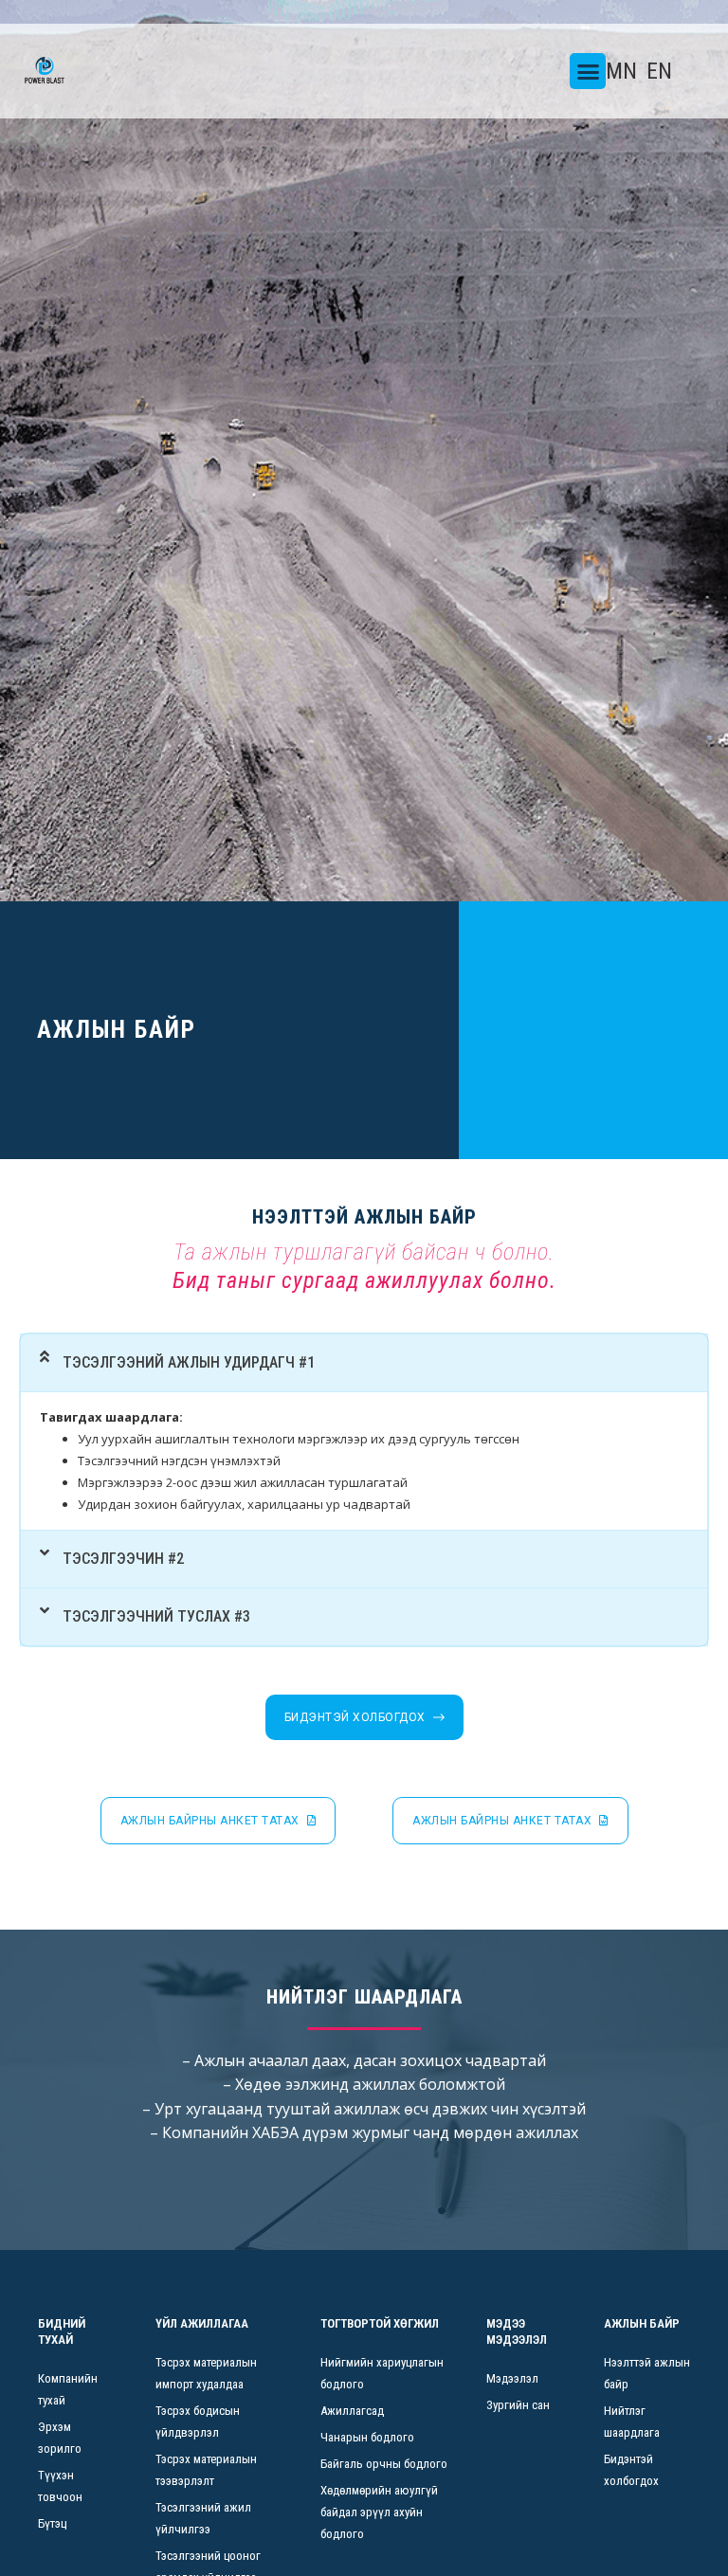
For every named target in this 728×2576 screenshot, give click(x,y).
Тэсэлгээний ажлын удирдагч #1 (189, 1362)
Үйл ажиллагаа (202, 2323)
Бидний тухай (62, 2331)
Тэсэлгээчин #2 (123, 1559)
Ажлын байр (642, 2323)
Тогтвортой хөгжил (380, 2323)
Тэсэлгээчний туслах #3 (156, 1616)
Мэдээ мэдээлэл (517, 2331)
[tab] (364, 1363)
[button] (588, 71)
